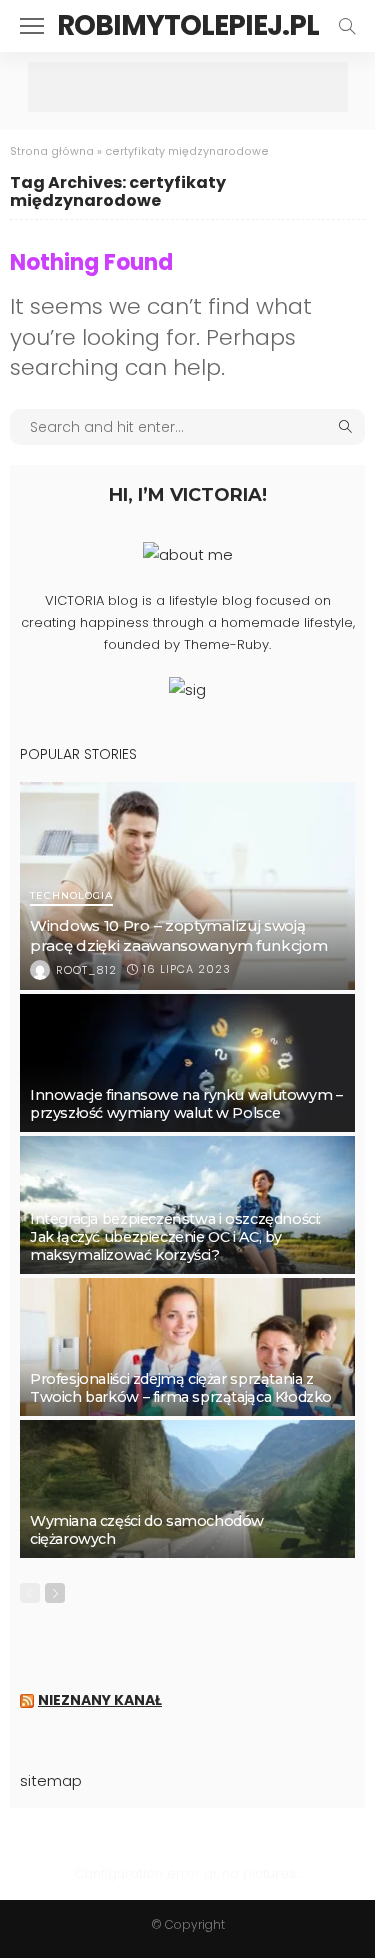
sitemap (51, 1780)
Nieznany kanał (100, 1700)
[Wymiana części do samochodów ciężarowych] (187, 1489)
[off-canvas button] (32, 26)
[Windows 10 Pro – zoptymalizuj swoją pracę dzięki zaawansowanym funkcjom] (187, 885)
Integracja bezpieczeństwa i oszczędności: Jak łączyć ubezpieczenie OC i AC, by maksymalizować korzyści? (175, 1237)
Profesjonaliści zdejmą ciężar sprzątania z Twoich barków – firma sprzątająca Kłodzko (181, 1388)
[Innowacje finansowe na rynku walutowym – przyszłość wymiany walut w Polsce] (187, 1063)
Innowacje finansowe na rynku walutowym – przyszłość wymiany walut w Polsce (186, 1104)
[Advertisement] (188, 87)
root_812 (86, 970)
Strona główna (52, 151)
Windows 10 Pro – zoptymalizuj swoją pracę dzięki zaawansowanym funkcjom (179, 935)
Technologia (71, 896)
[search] (347, 26)
